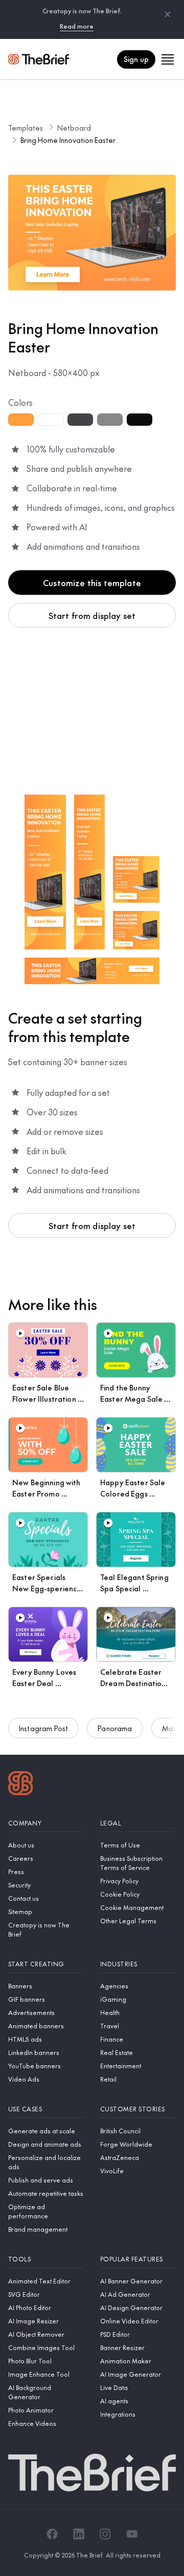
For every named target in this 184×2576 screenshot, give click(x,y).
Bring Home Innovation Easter (68, 140)
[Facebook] (52, 2534)
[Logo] (21, 1784)
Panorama (115, 1728)
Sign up (136, 59)
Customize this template (92, 583)
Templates (26, 128)
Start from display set (92, 615)
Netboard (74, 128)
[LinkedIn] (79, 2534)
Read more (77, 26)
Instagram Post (43, 1728)
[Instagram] (105, 2534)
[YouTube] (132, 2534)
